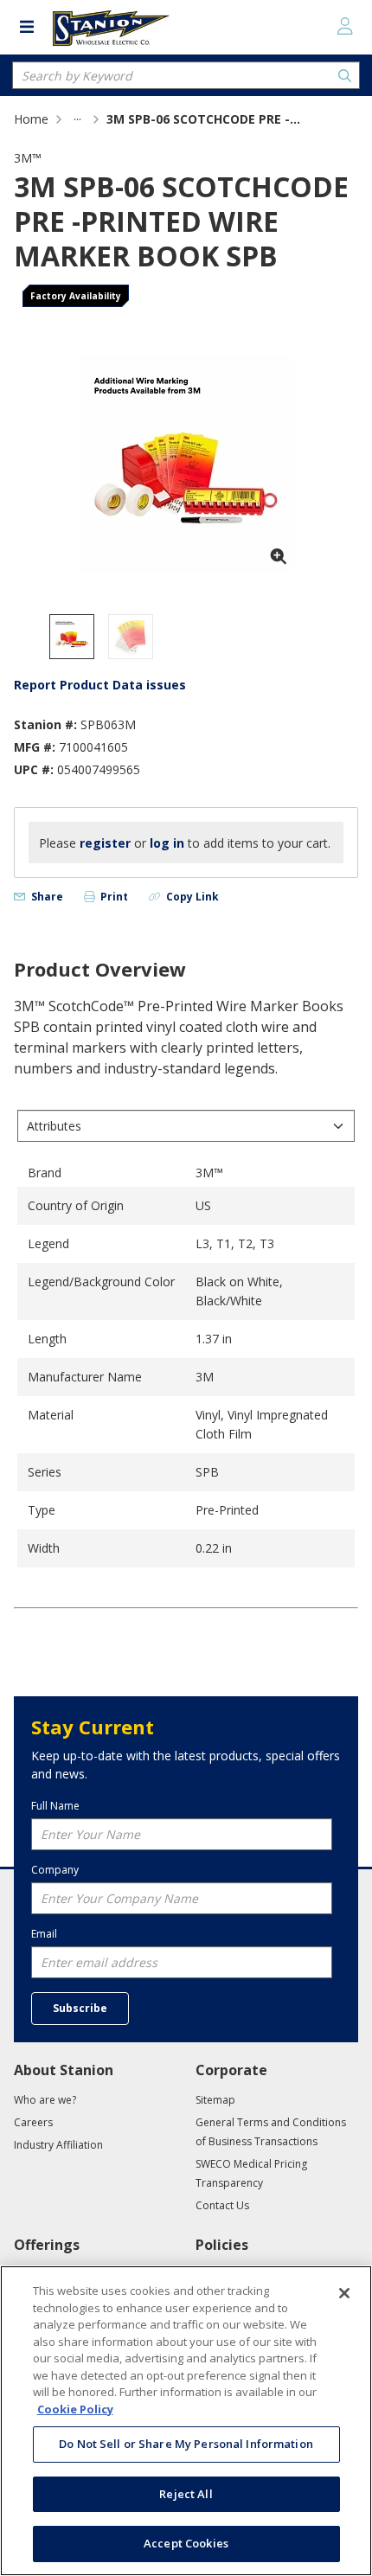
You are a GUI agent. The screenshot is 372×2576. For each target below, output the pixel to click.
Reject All (186, 2494)
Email (44, 1934)
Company (55, 1870)
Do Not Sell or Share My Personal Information (186, 2444)
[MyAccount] (345, 26)
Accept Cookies (186, 2543)
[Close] (344, 2293)
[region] (186, 2421)
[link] (77, 119)
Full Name (55, 1806)
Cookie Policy (75, 2409)
